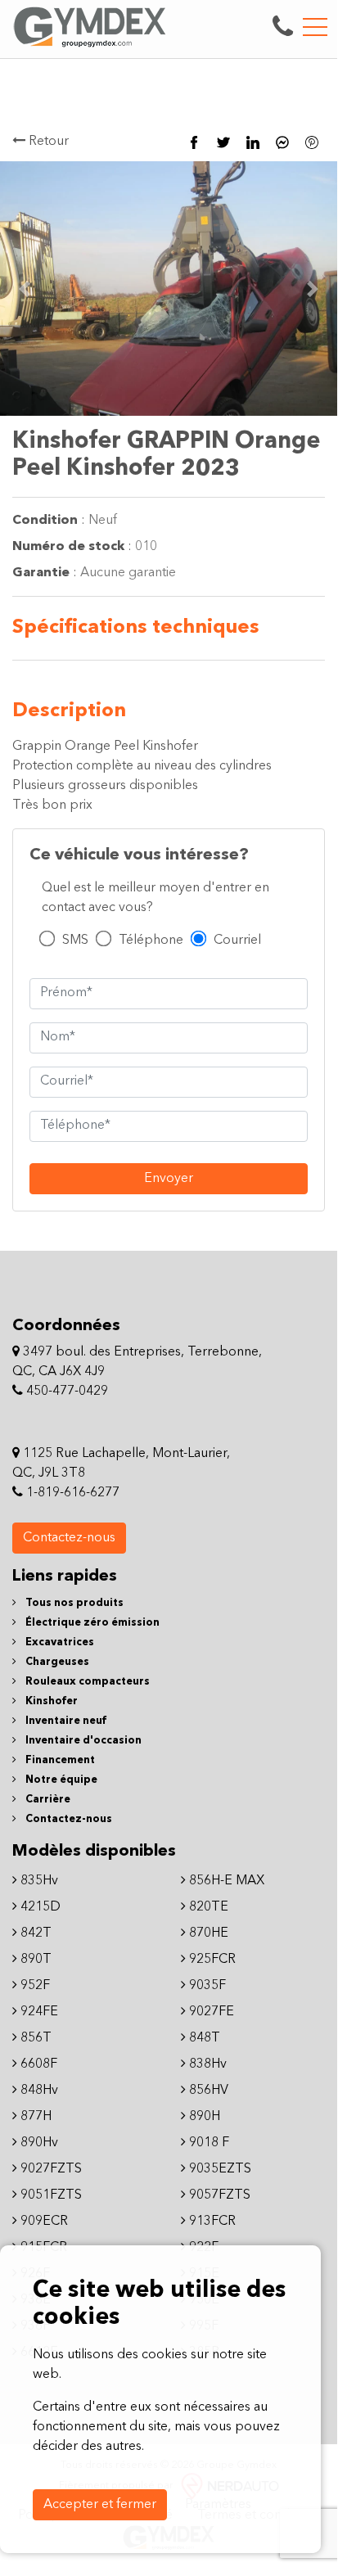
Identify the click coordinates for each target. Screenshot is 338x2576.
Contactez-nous (69, 1538)
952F (34, 1986)
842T (34, 1933)
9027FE (210, 2012)
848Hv (38, 2091)
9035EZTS (219, 2169)
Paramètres (218, 2505)
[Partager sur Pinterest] (312, 142)
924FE (38, 2012)
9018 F (207, 2143)
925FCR (211, 1960)
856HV (207, 2091)
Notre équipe (60, 1780)
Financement (59, 1760)
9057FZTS (218, 2195)
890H (203, 2117)
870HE (207, 1933)
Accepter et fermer (100, 2505)
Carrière (47, 1800)
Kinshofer (50, 1701)
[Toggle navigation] (315, 27)
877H (34, 2117)
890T (34, 1960)
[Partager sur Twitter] (223, 142)
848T (203, 2038)
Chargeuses (56, 1662)
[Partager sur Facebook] (194, 142)
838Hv (206, 2064)
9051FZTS (50, 2195)
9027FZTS (50, 2169)
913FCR (211, 2222)
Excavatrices (59, 1642)
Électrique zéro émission (91, 1623)
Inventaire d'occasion (82, 1741)
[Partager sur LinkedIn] (253, 142)
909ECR (43, 2222)
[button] (313, 289)
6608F (37, 2064)
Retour (47, 142)
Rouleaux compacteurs (86, 1682)
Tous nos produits (73, 1603)
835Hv (38, 1881)
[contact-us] (283, 27)
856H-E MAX (225, 1881)
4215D (39, 1907)
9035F (206, 1986)
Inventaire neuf (65, 1721)
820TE (207, 1907)
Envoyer (169, 1179)
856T (34, 2038)
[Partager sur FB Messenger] (282, 142)
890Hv (38, 2143)
